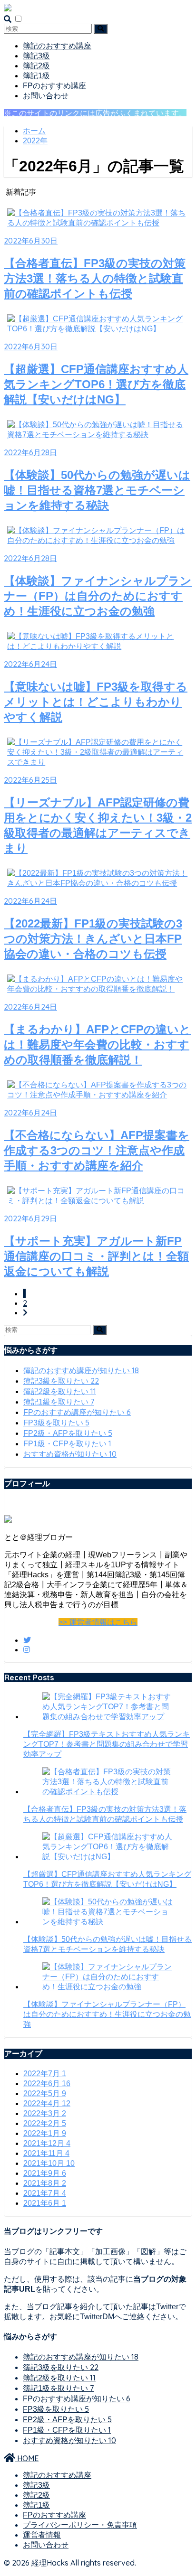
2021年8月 (45, 2183)
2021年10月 (49, 2163)
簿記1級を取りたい (59, 1402)
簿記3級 (36, 56)
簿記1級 (36, 76)
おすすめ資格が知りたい (70, 1454)
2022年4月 (47, 2103)
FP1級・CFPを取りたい (67, 1444)
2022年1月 (45, 2133)
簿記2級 (36, 66)
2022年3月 (45, 2113)
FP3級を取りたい (56, 1423)
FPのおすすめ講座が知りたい (77, 1412)
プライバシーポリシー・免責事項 (80, 2525)
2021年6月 (45, 2203)
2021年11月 (46, 2153)
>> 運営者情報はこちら (98, 1622)
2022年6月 (47, 2084)
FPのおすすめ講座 (54, 86)
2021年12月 (47, 2143)
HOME (27, 2458)
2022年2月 (45, 2123)
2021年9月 (45, 2173)
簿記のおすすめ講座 (57, 46)
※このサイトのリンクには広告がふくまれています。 (95, 113)
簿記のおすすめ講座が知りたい (81, 1371)
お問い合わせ (46, 96)
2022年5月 (45, 2094)
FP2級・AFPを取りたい (68, 1433)
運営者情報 (42, 2535)
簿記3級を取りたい (61, 1381)
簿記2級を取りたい (60, 1391)
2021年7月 (45, 2193)
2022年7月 (45, 2074)
